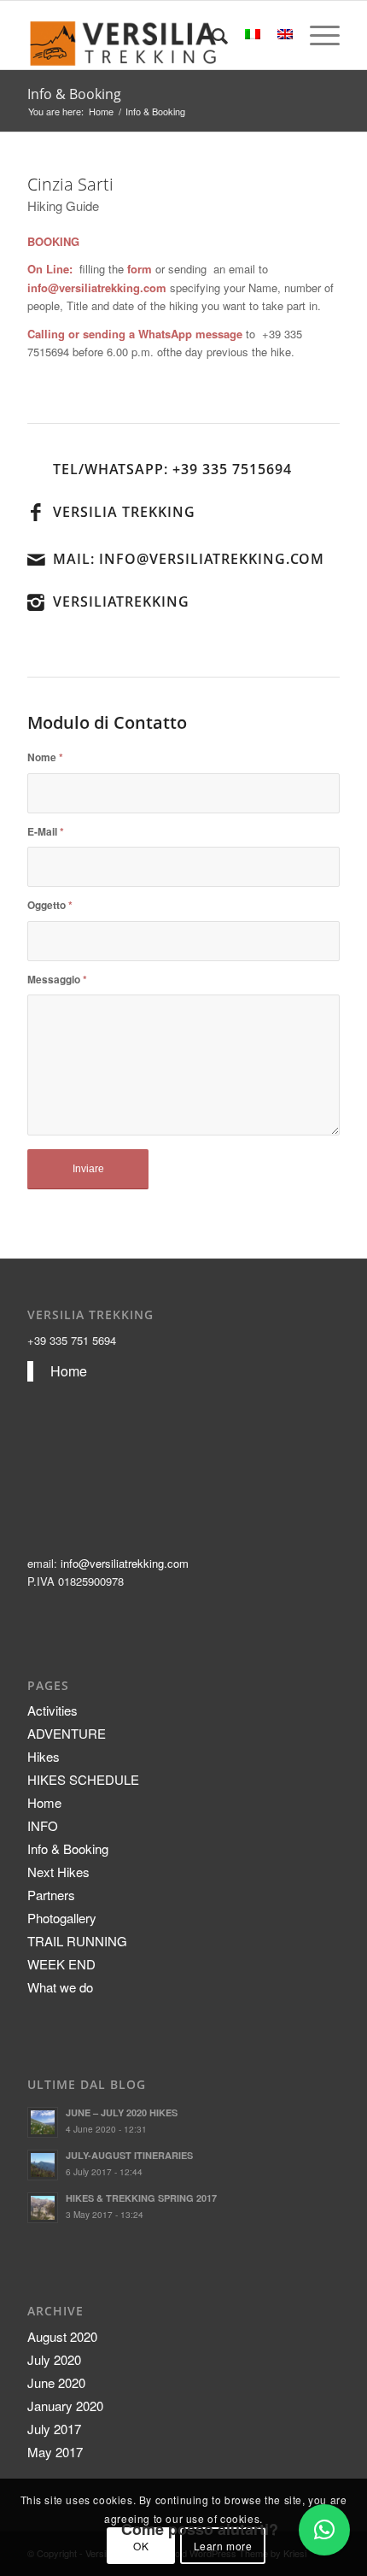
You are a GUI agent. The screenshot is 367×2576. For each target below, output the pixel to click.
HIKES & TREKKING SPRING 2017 (141, 2198)
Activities (52, 1710)
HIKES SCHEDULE (83, 1779)
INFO (43, 1825)
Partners (51, 1895)
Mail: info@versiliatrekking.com (189, 559)
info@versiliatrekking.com (125, 1563)
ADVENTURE (67, 1733)
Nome (45, 757)
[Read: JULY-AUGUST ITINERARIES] (43, 2165)
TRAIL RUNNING (77, 1941)
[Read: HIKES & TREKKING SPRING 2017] (43, 2208)
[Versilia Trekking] (152, 35)
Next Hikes (58, 1872)
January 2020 (65, 2406)
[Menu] (316, 35)
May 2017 (55, 2452)
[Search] (211, 35)
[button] (324, 2530)
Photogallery (62, 1918)
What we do (60, 1987)
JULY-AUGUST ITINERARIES (129, 2155)
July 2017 (54, 2429)
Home (69, 1371)
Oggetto (50, 905)
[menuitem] (211, 35)
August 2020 (62, 2336)
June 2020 (56, 2382)
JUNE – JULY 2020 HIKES (122, 2112)
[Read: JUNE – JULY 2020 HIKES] (43, 2122)
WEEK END (61, 1964)
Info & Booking (74, 94)
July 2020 (54, 2359)
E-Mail (46, 832)
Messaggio (57, 980)
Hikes (44, 1756)
